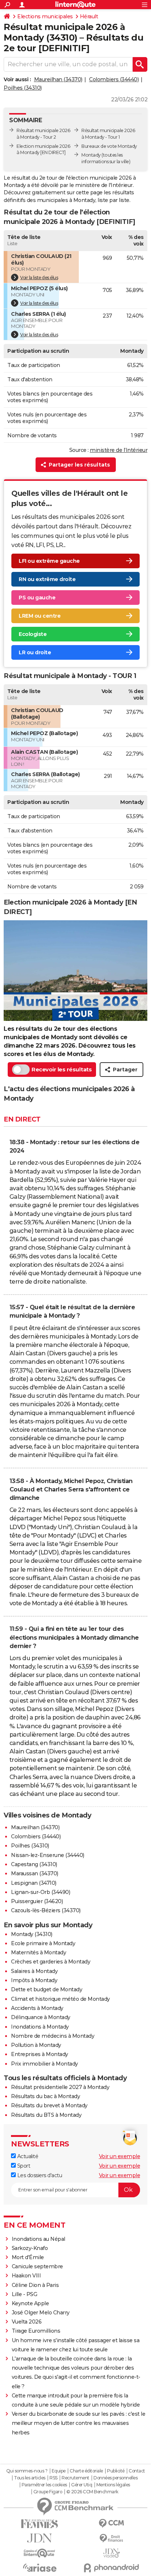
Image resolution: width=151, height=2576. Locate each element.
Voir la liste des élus (39, 278)
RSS (54, 2478)
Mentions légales (113, 2485)
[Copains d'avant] (40, 2553)
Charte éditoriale (86, 2471)
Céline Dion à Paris (35, 2285)
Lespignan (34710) (34, 1883)
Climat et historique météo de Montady (60, 1999)
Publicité (116, 2471)
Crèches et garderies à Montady (51, 1962)
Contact (137, 2471)
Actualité (27, 2156)
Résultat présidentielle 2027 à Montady (60, 2087)
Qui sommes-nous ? (27, 2471)
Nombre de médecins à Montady (53, 2036)
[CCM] (111, 2523)
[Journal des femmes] (40, 2524)
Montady (91, 155)
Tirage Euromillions (36, 2331)
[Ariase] (40, 2568)
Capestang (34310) (34, 1864)
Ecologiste (33, 634)
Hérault (89, 16)
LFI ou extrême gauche (49, 561)
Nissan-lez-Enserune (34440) (48, 1855)
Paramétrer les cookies (44, 2485)
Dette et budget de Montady (47, 1989)
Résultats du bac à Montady (45, 2096)
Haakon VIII (26, 2276)
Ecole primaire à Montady (43, 1943)
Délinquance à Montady (41, 2017)
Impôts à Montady (34, 1980)
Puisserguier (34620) (37, 1901)
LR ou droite (35, 652)
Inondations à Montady (40, 2027)
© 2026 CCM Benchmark (92, 2492)
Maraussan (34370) (35, 1873)
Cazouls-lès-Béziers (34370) (46, 1910)
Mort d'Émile (28, 2257)
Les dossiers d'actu (39, 2175)
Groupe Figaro (48, 2492)
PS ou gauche (37, 598)
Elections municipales (45, 16)
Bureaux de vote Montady (109, 146)
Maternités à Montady (38, 1952)
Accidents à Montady (37, 2008)
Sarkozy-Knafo (30, 2248)
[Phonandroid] (111, 2568)
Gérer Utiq (82, 2485)
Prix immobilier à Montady (45, 2064)
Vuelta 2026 (27, 2322)
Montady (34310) (32, 1934)
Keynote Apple (30, 2303)
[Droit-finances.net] (111, 2538)
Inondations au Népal (38, 2239)
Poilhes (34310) (23, 88)
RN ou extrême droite (47, 579)
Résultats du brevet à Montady (49, 2105)
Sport (23, 2166)
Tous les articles (30, 2478)
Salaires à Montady (34, 1971)
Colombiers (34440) (114, 79)
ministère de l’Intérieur (119, 450)
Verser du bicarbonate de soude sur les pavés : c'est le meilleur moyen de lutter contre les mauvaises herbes (79, 2423)
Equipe (59, 2471)
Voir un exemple (120, 2156)
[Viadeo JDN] (111, 2553)
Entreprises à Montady (40, 2054)
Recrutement (75, 2478)
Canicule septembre (37, 2266)
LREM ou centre (40, 616)
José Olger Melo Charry (41, 2313)
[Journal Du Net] (40, 2538)
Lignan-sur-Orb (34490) (40, 1892)
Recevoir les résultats (62, 1069)
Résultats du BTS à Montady (46, 2115)
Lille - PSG (25, 2294)
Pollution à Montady (36, 2045)
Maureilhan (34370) (58, 79)
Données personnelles (115, 2478)
